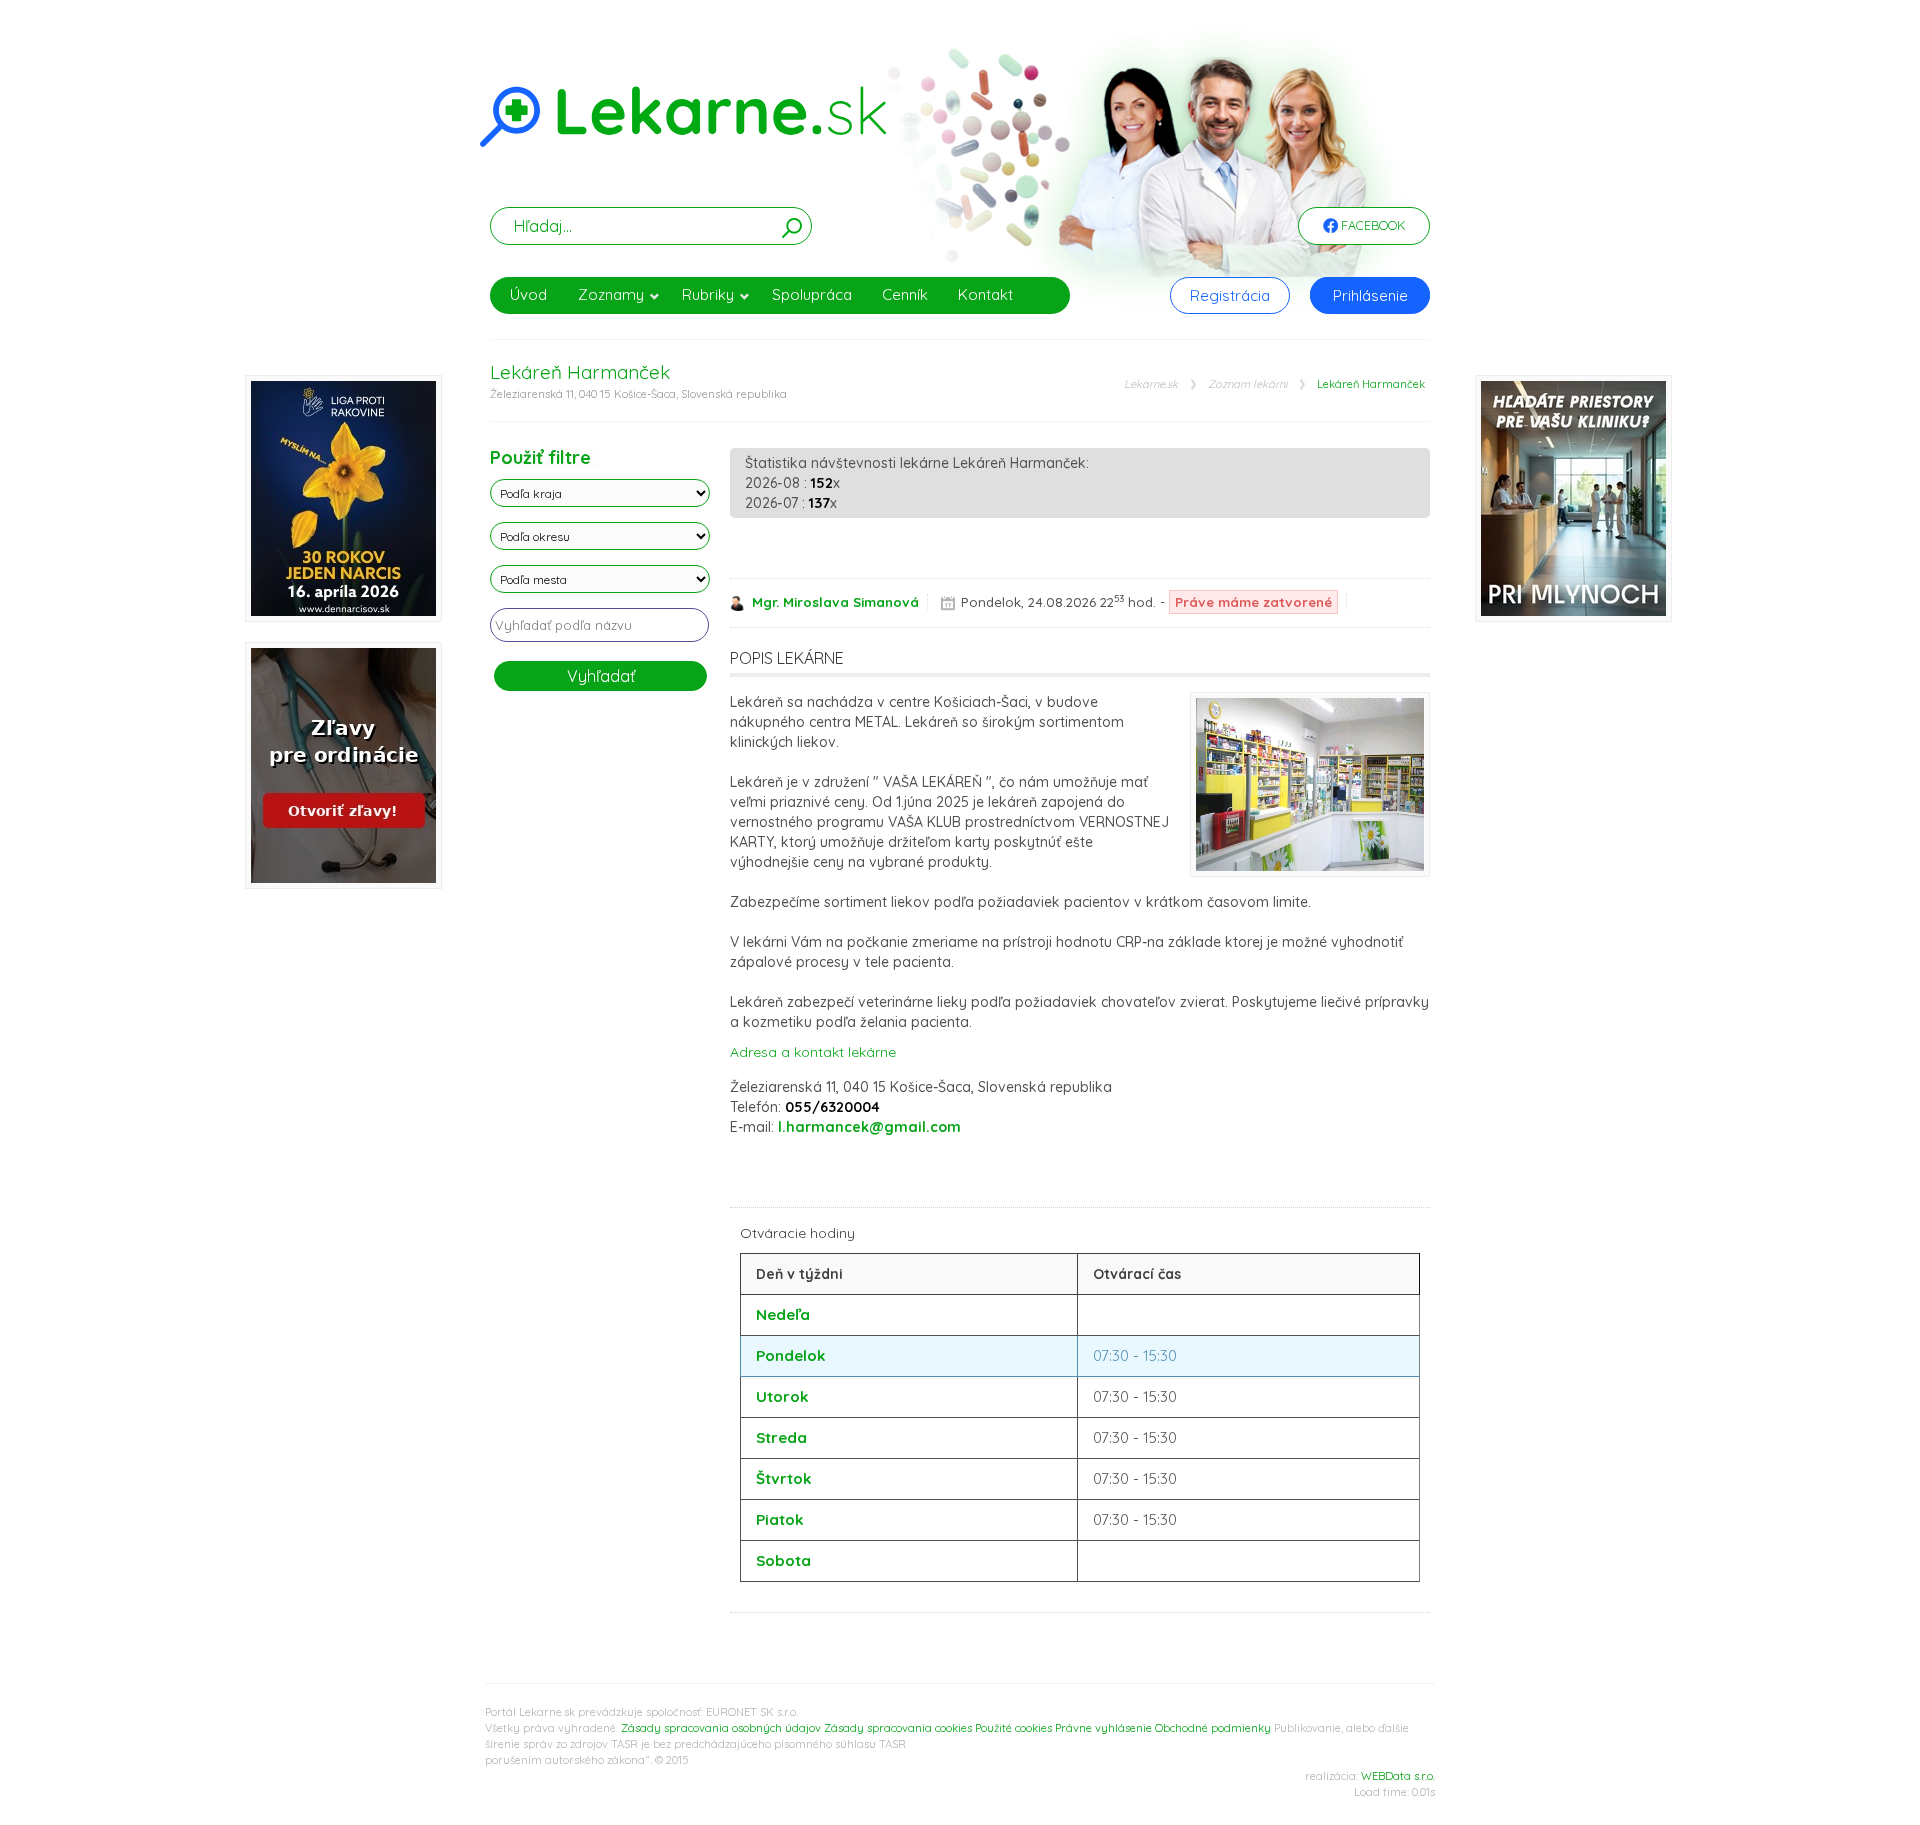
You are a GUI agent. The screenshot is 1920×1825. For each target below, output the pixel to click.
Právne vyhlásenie (1103, 1728)
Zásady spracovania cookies (898, 1728)
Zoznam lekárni (1247, 384)
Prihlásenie (1370, 295)
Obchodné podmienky (1213, 1728)
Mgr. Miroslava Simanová (835, 602)
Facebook (1371, 225)
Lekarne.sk (1151, 384)
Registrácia (1230, 295)
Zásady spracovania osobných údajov (721, 1728)
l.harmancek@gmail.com (869, 1127)
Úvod (528, 294)
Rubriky (708, 294)
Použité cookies (1013, 1728)
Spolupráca (812, 294)
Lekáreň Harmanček (1371, 384)
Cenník (905, 294)
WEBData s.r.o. (1398, 1776)
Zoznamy (611, 294)
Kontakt (985, 294)
